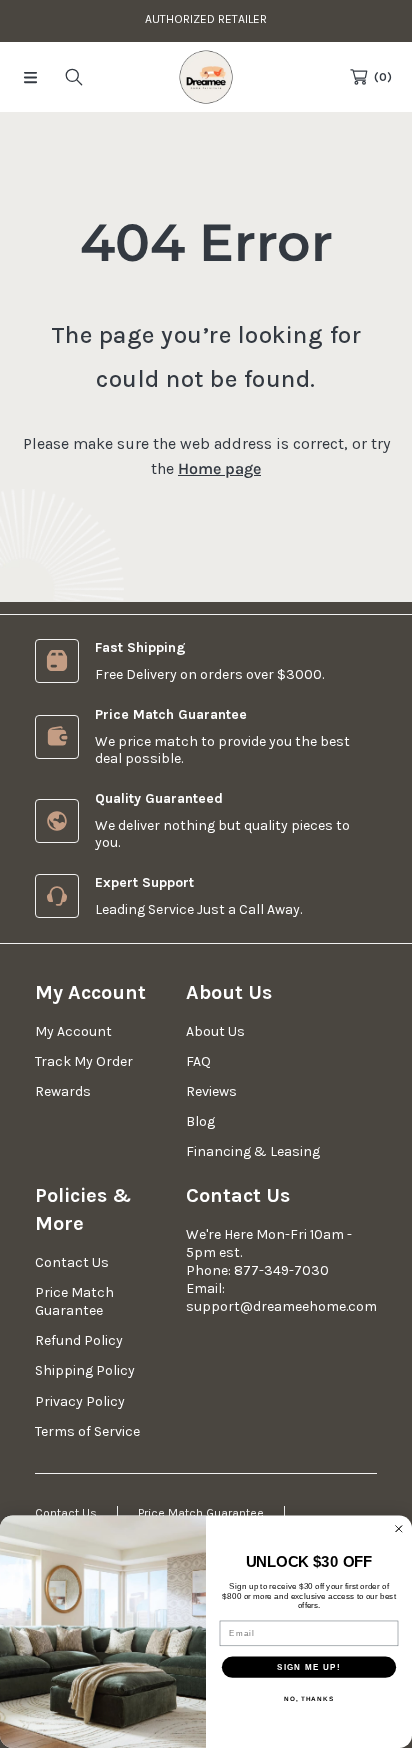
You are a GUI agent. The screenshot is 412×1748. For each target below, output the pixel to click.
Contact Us (72, 1262)
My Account (73, 1031)
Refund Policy (79, 1340)
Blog (200, 1121)
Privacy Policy (80, 1401)
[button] (30, 77)
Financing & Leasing (253, 1151)
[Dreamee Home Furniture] (206, 77)
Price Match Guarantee (74, 1301)
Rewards (63, 1091)
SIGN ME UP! (309, 1666)
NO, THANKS (309, 1698)
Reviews (211, 1091)
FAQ (198, 1061)
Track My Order (84, 1061)
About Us (215, 1031)
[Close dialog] (399, 1529)
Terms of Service (87, 1431)
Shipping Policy (85, 1370)
